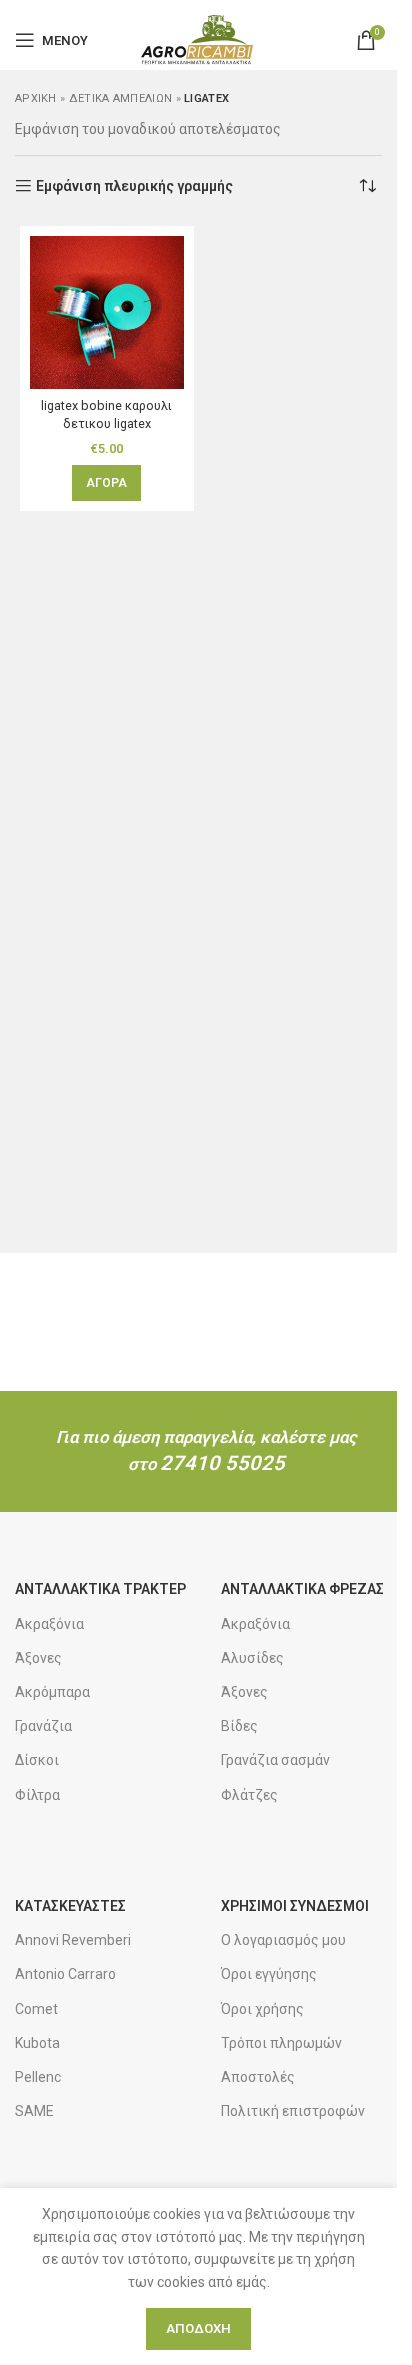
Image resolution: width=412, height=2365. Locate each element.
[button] (106, 483)
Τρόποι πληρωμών (281, 2043)
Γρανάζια (43, 1726)
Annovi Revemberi (73, 1940)
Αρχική (36, 98)
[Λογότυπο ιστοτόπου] (198, 39)
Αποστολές (258, 2077)
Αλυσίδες (252, 1658)
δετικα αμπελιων (121, 98)
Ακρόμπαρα (52, 1692)
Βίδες (239, 1726)
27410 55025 (222, 1463)
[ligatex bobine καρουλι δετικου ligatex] (107, 313)
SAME (34, 2111)
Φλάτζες (249, 1795)
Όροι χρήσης (262, 2009)
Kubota (37, 2043)
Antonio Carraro (65, 1974)
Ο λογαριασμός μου (283, 1940)
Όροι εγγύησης (269, 1974)
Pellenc (38, 2077)
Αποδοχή (198, 2328)
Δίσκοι (37, 1760)
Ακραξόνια (49, 1624)
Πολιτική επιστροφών (293, 2111)
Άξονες (38, 1658)
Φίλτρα (37, 1795)
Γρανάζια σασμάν (275, 1760)
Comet (36, 2009)
